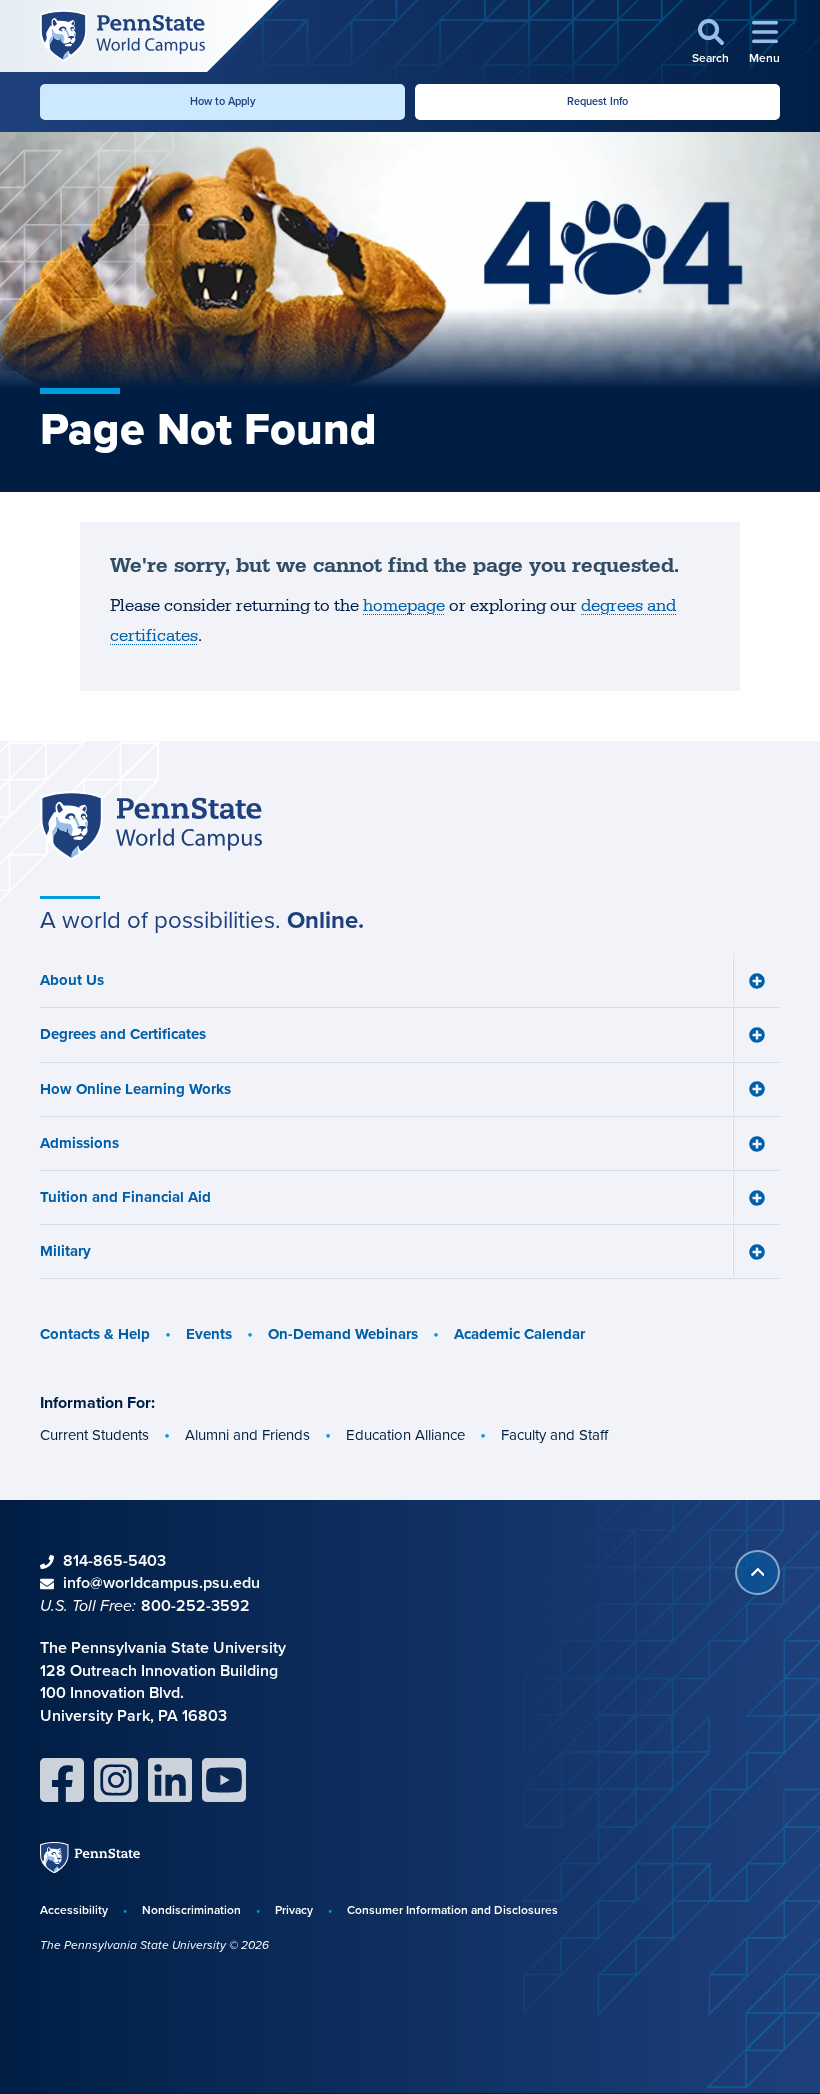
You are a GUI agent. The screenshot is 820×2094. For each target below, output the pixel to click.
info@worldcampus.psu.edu (161, 1582)
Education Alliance (405, 1434)
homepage (404, 606)
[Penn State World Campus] (122, 34)
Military (65, 1251)
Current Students (94, 1434)
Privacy (294, 1909)
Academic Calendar (519, 1334)
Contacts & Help (95, 1334)
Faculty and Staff (554, 1434)
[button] (710, 42)
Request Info (597, 101)
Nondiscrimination (191, 1909)
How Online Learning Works (135, 1089)
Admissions (79, 1143)
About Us (72, 980)
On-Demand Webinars (343, 1334)
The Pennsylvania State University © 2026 (154, 1945)
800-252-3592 (195, 1605)
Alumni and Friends (247, 1434)
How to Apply (223, 101)
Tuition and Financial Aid (125, 1197)
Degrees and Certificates (123, 1034)
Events (209, 1334)
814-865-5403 (114, 1560)
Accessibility (74, 1909)
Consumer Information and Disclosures (452, 1909)
